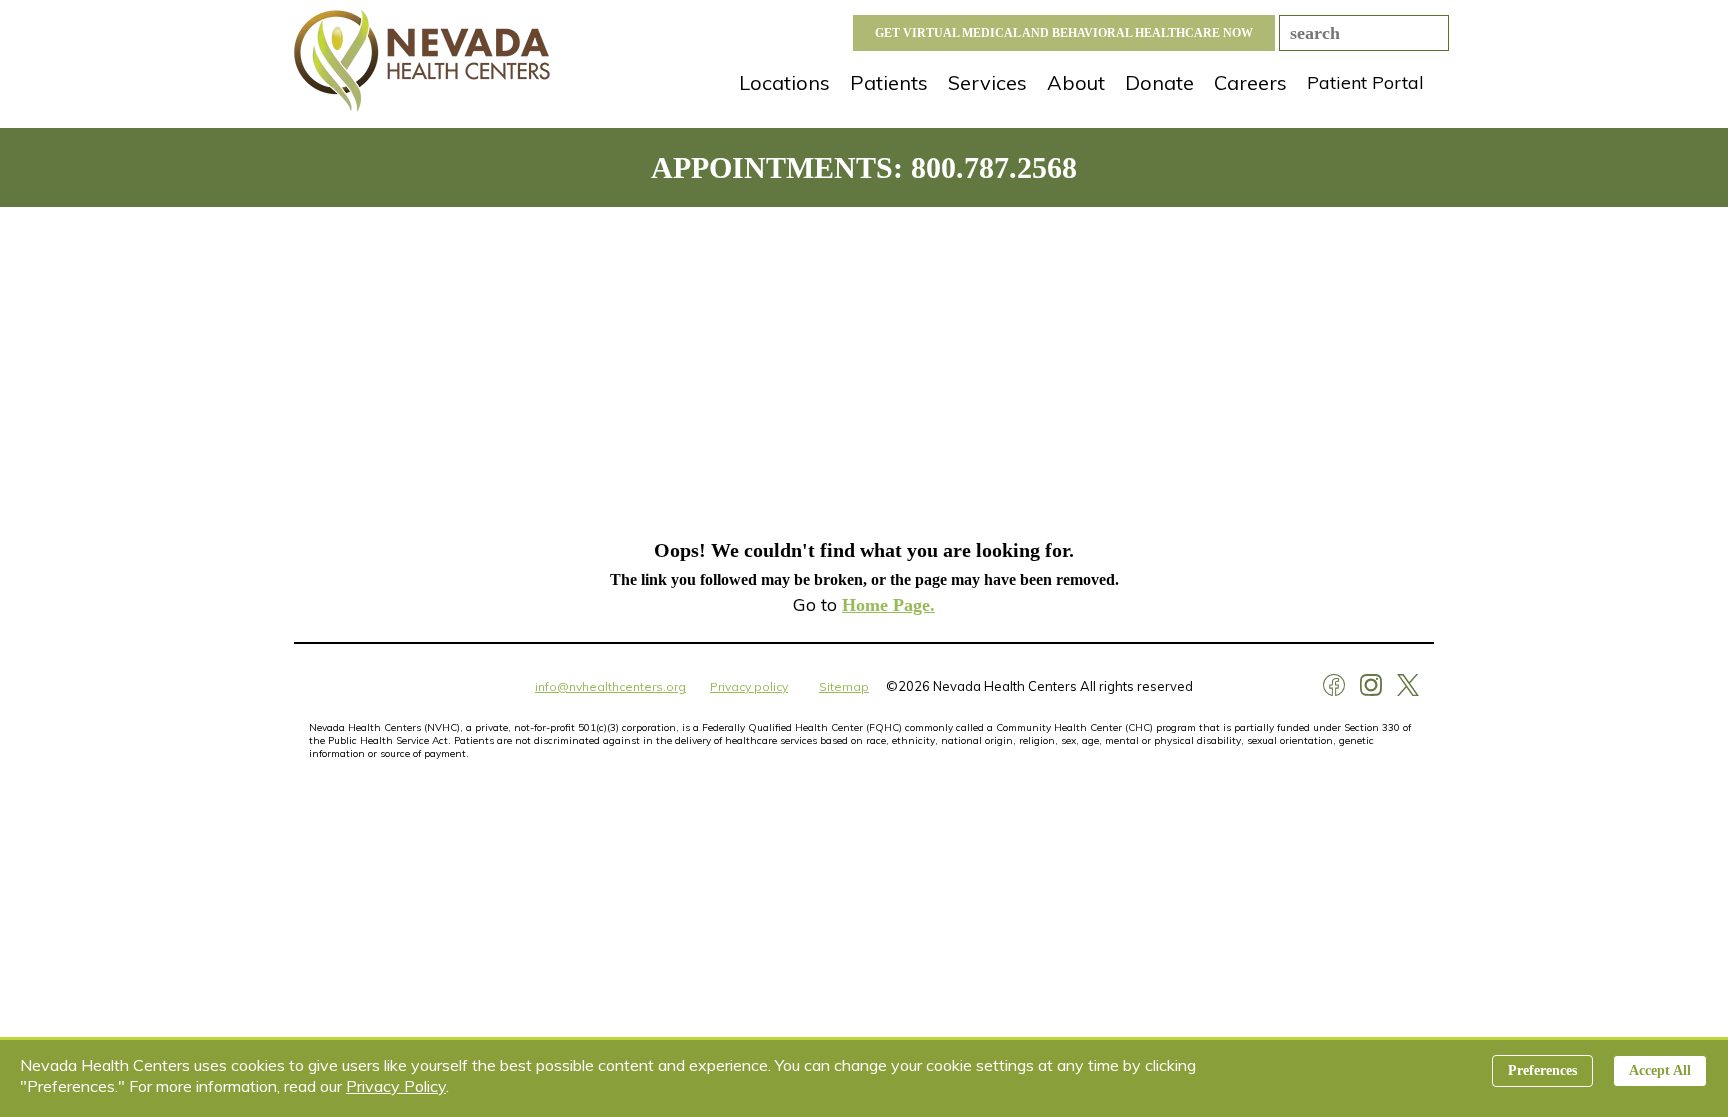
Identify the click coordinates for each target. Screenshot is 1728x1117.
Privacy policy (749, 686)
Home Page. (888, 605)
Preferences (1542, 1070)
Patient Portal (1365, 82)
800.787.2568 (994, 167)
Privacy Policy (396, 1086)
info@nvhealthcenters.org (610, 686)
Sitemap (844, 686)
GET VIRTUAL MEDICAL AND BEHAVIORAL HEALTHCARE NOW (1064, 33)
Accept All (1660, 1070)
